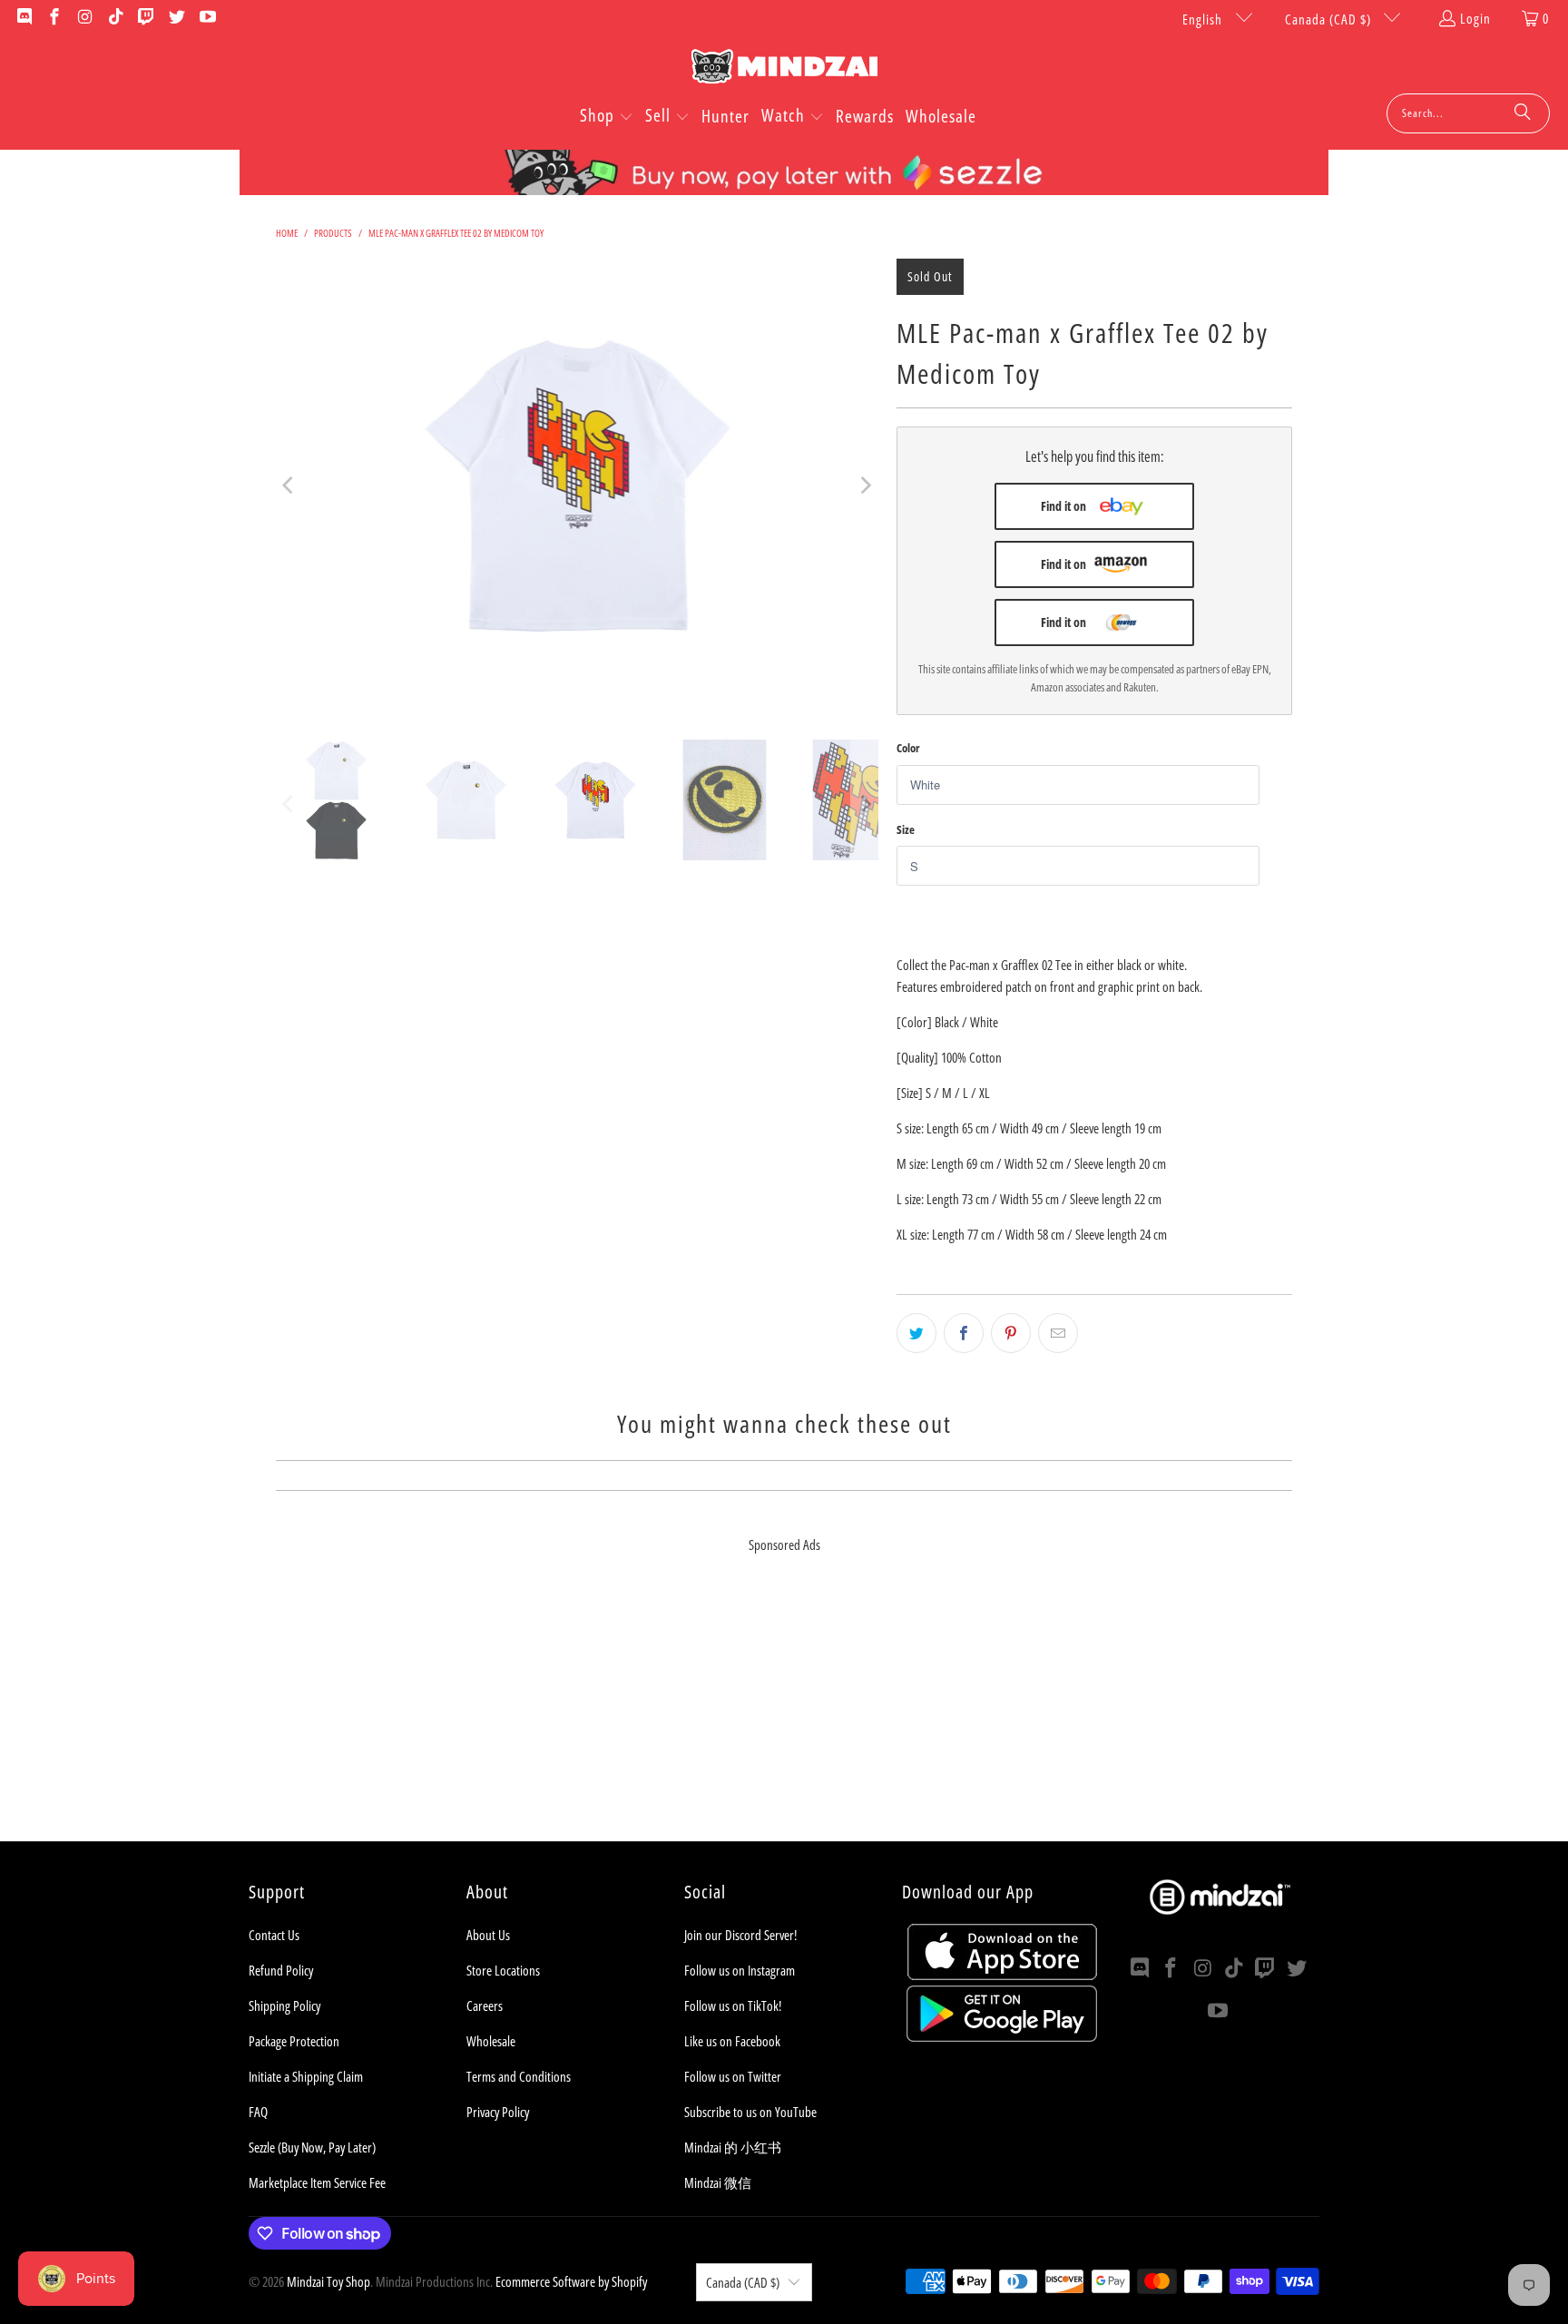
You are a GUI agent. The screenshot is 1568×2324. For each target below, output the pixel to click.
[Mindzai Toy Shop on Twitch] (146, 18)
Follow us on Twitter (733, 2076)
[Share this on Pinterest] (1011, 1333)
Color (908, 748)
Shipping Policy (284, 2005)
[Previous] (289, 485)
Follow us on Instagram (740, 1970)
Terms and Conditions (519, 2076)
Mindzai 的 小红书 (733, 2147)
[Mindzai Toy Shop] (784, 69)
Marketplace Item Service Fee (317, 2182)
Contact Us (274, 1935)
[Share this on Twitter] (916, 1333)
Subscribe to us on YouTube (750, 2112)
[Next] (865, 485)
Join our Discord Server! (740, 1935)
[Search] (1523, 113)
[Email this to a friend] (1058, 1333)
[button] (607, 117)
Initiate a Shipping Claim (306, 2076)
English (1204, 19)
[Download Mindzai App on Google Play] (1002, 2036)
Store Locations (503, 1970)
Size (906, 829)
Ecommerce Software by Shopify (571, 2281)
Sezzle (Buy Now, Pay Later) (312, 2147)
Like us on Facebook (732, 2041)
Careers (485, 2005)
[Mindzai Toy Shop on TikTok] (115, 18)
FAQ (258, 2112)
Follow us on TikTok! (733, 2005)
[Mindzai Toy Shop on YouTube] (206, 18)
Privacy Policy (498, 2112)
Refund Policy (281, 1970)
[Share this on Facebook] (964, 1333)
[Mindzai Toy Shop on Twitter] (176, 18)
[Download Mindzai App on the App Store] (1002, 1975)
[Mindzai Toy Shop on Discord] (23, 18)
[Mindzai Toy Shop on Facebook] (54, 18)
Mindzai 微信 (718, 2182)
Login (1475, 18)
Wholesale (491, 2041)
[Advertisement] (784, 1714)
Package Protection (294, 2041)
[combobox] (1468, 113)
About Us (488, 1935)
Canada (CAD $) (1330, 19)
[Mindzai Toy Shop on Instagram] (84, 18)
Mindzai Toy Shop (328, 2281)
